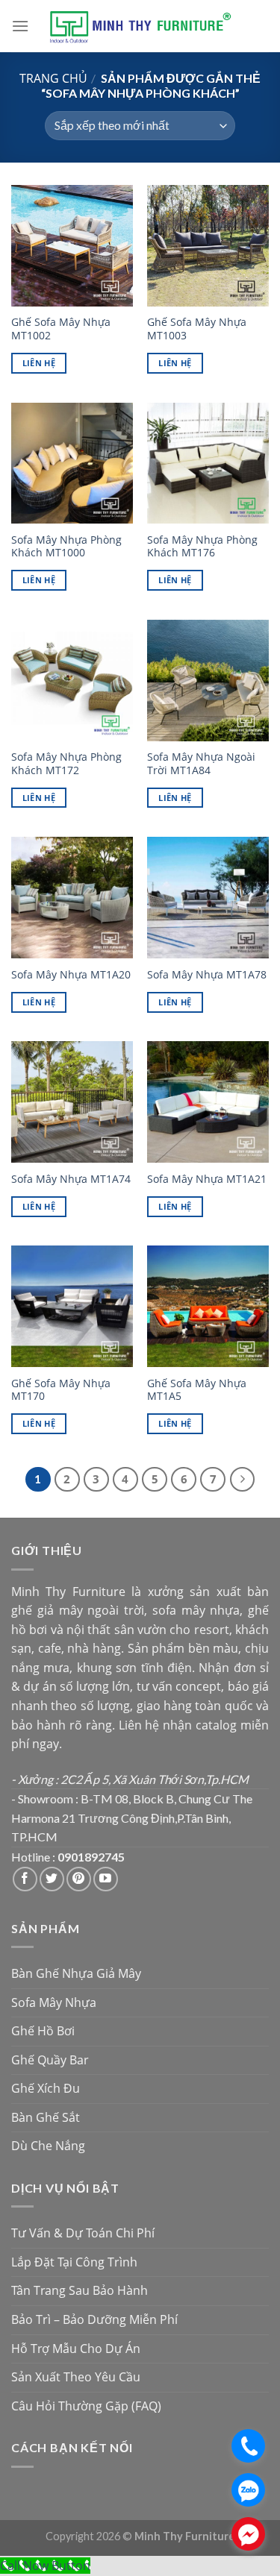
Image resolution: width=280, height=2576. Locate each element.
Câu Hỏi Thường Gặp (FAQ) (86, 2406)
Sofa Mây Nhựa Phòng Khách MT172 (66, 763)
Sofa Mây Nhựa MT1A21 (207, 1179)
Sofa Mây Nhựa (54, 2002)
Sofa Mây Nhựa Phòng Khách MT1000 (66, 546)
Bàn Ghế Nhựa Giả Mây (76, 1973)
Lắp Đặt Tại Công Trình (74, 2262)
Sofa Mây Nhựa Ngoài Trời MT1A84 (201, 763)
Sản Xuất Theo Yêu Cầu (76, 2377)
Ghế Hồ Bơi (43, 2031)
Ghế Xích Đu (46, 2088)
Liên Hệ (39, 363)
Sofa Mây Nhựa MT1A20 (71, 975)
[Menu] (20, 26)
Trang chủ (53, 78)
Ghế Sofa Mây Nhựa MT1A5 (197, 1390)
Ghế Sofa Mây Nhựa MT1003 (197, 329)
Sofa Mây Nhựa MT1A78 (207, 975)
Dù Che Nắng (48, 2146)
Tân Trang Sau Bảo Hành (80, 2290)
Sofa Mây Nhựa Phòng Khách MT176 (202, 546)
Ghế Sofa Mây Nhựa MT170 (61, 1390)
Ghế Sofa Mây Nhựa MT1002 (61, 329)
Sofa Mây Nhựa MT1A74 (71, 1179)
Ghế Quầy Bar (50, 2060)
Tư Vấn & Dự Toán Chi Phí (83, 2233)
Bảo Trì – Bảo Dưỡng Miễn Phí (94, 2319)
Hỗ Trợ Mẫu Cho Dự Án (76, 2349)
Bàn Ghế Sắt (46, 2117)
